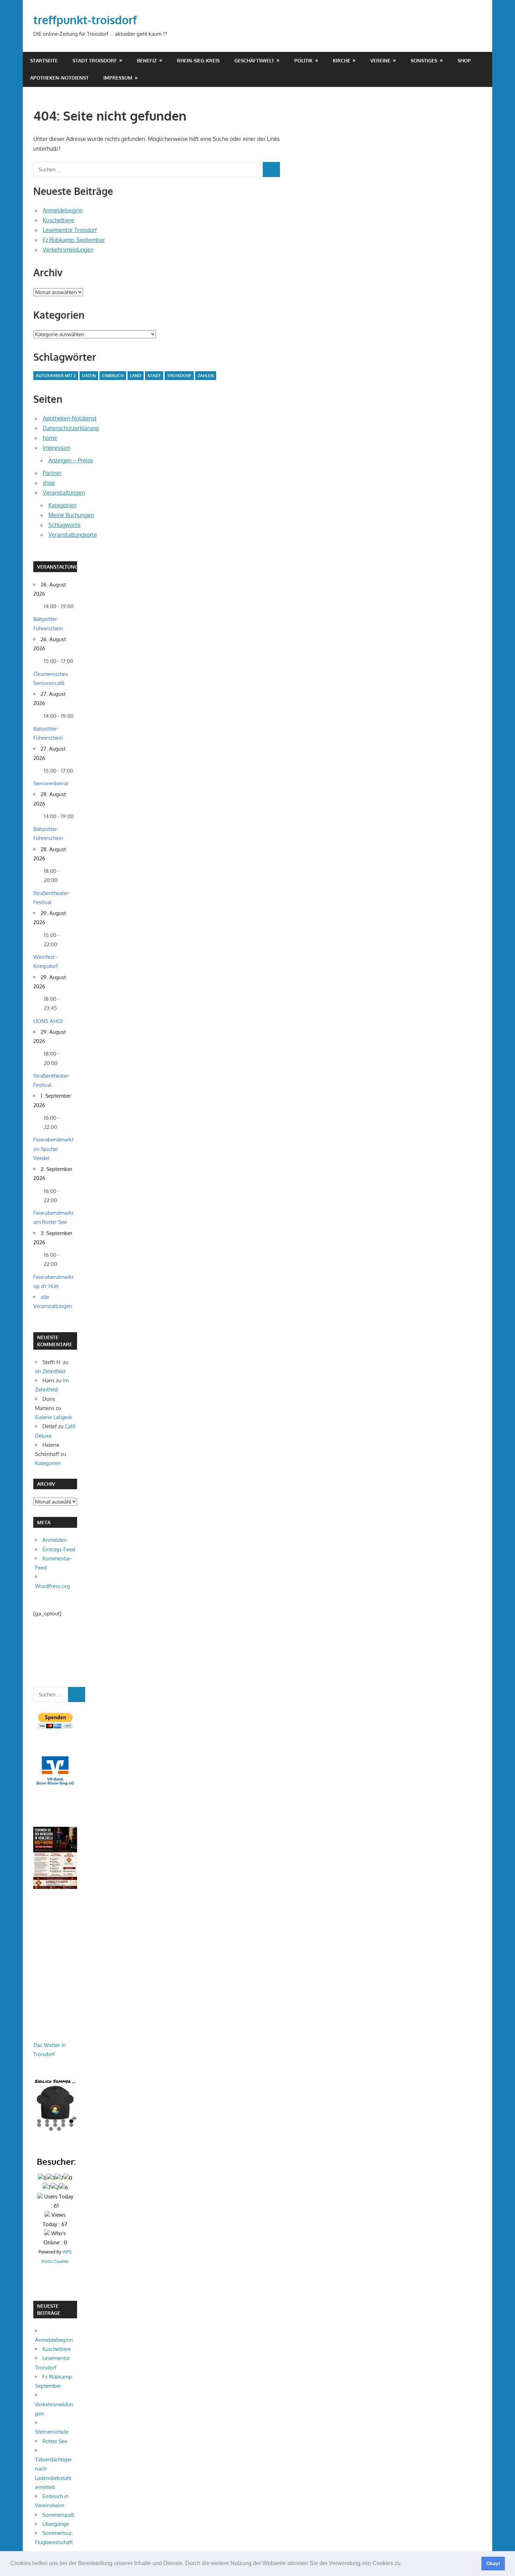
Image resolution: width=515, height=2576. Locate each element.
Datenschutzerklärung (71, 428)
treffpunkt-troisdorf (85, 20)
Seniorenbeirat (51, 783)
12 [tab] (59, 2129)
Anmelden (55, 1540)
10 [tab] (71, 2125)
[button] (404, 2564)
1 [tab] (39, 2121)
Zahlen (206, 376)
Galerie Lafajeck (54, 1417)
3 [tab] (55, 2121)
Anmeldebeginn (63, 210)
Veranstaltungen (64, 493)
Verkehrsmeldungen (68, 250)
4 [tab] (63, 2121)
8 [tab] (55, 2125)
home (50, 438)
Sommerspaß (58, 2515)
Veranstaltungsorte (73, 535)
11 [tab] (51, 2129)
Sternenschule (52, 2432)
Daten (89, 376)
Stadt (154, 376)
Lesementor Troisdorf (70, 230)
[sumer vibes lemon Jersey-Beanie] (55, 2099)
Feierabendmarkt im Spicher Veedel (53, 1149)
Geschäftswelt (254, 60)
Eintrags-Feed (59, 1549)
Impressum (118, 78)
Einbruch (113, 376)
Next (69, 2099)
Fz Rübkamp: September (74, 240)
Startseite (44, 60)
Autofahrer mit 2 (56, 376)
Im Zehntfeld (50, 1371)
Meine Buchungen (71, 515)
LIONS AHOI (48, 1021)
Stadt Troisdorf (95, 60)
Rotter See (55, 2441)
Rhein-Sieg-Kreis (198, 60)
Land (136, 376)
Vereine (380, 60)
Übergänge (56, 2524)
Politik (303, 60)
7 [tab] (47, 2125)
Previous (41, 2099)
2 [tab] (47, 2121)
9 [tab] (63, 2125)
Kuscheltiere (59, 220)
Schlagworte (64, 525)
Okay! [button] (493, 2563)
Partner (52, 473)
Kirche (342, 60)
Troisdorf (179, 376)
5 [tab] (71, 2121)
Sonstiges (424, 60)
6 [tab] (39, 2125)
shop (464, 60)
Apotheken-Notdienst (59, 78)
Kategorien (62, 505)
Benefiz (147, 60)
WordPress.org (53, 1586)
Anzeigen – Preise (71, 460)
